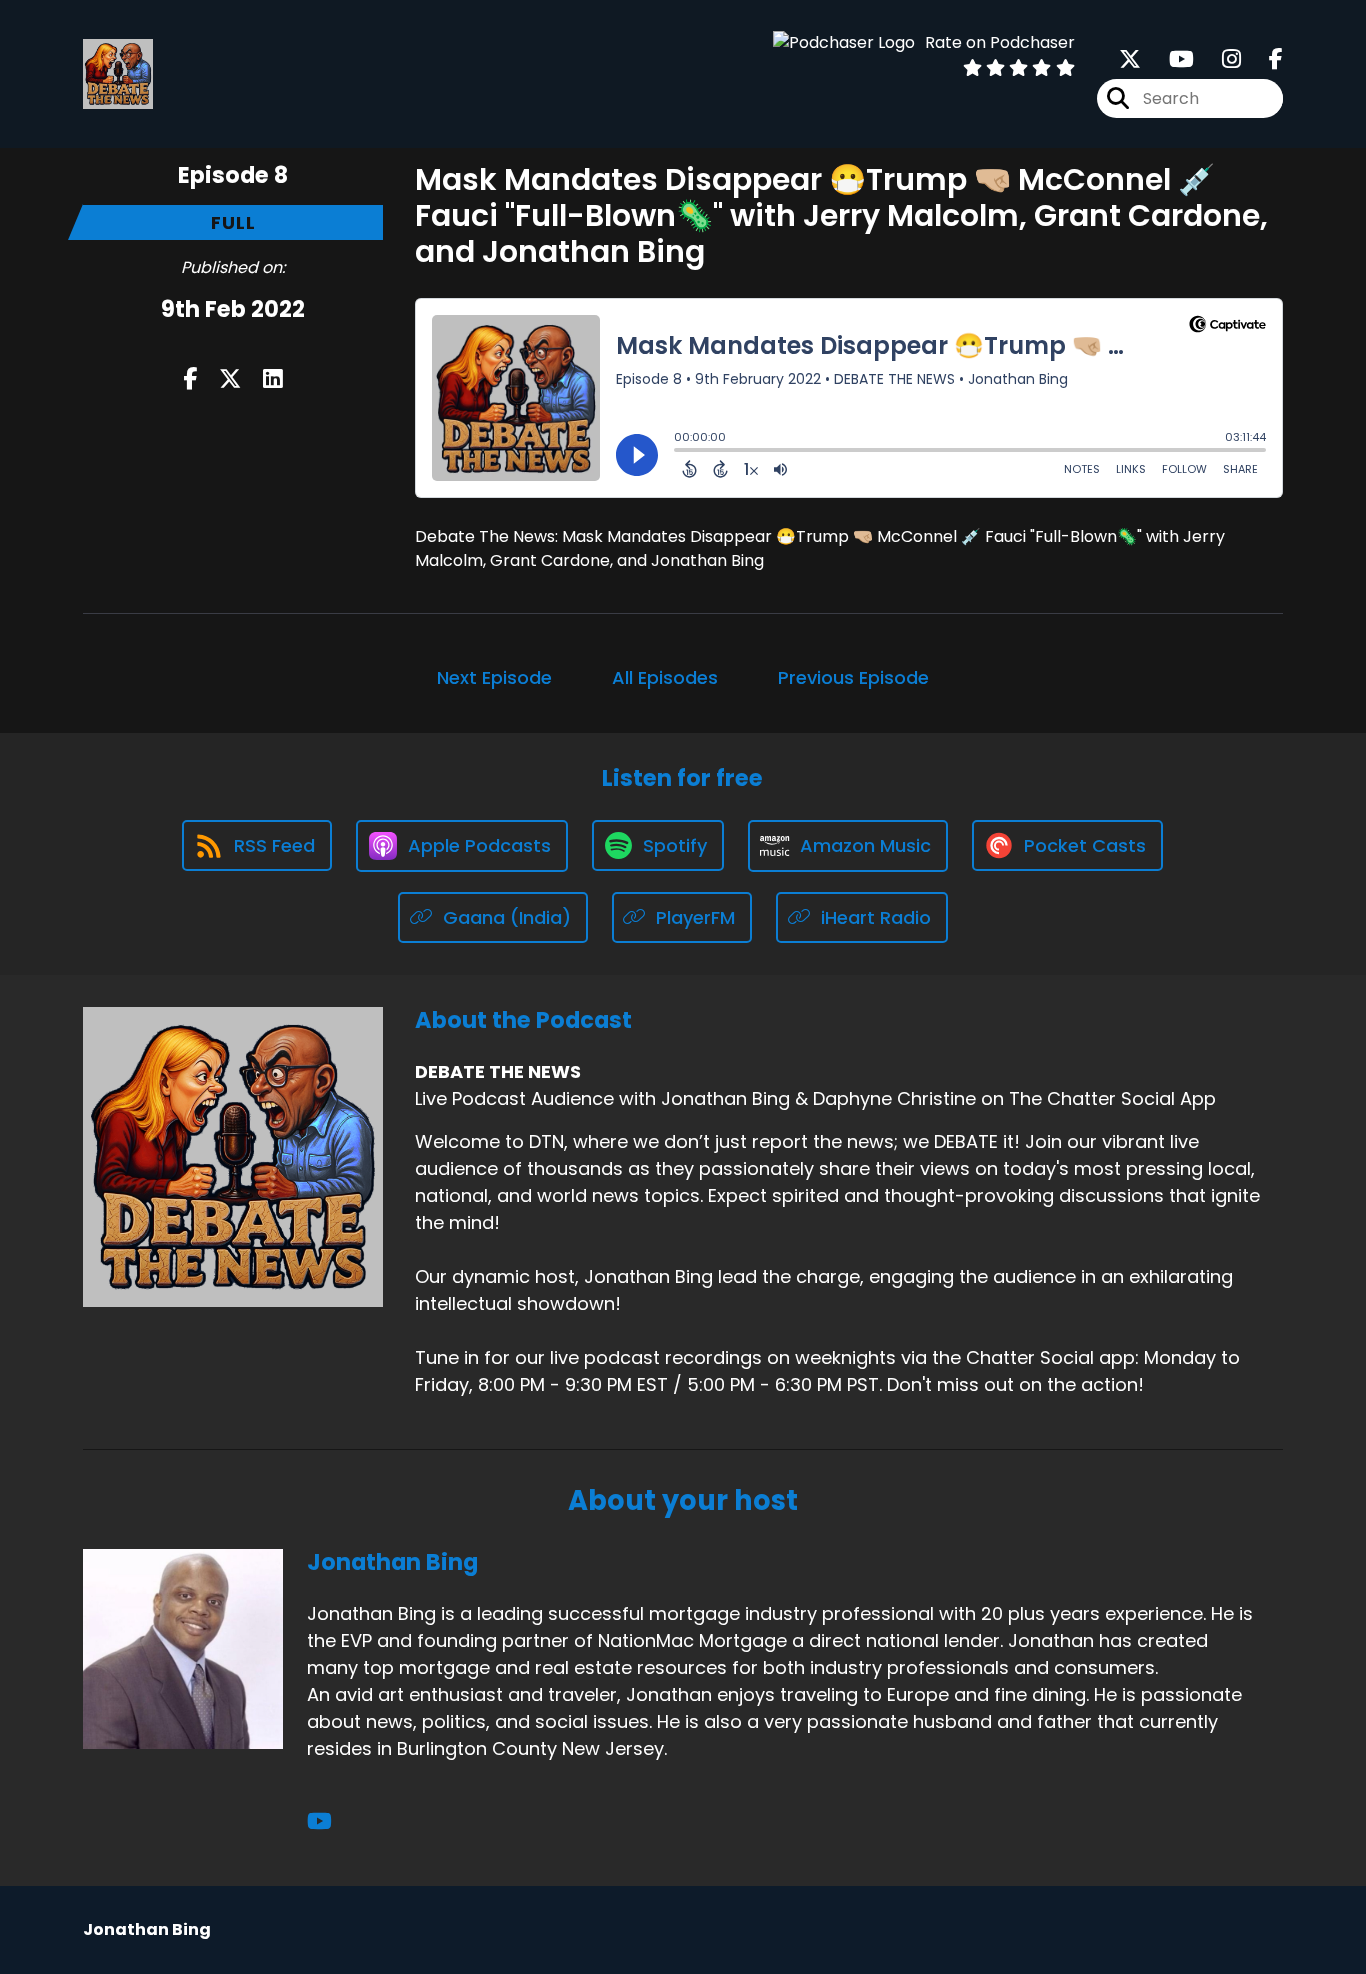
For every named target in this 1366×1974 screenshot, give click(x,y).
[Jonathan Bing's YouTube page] (319, 1821)
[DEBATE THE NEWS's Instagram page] (1219, 59)
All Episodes (665, 677)
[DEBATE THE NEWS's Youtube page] (1169, 59)
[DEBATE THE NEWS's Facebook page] (1264, 59)
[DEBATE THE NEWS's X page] (1130, 59)
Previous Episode (853, 677)
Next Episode (494, 677)
